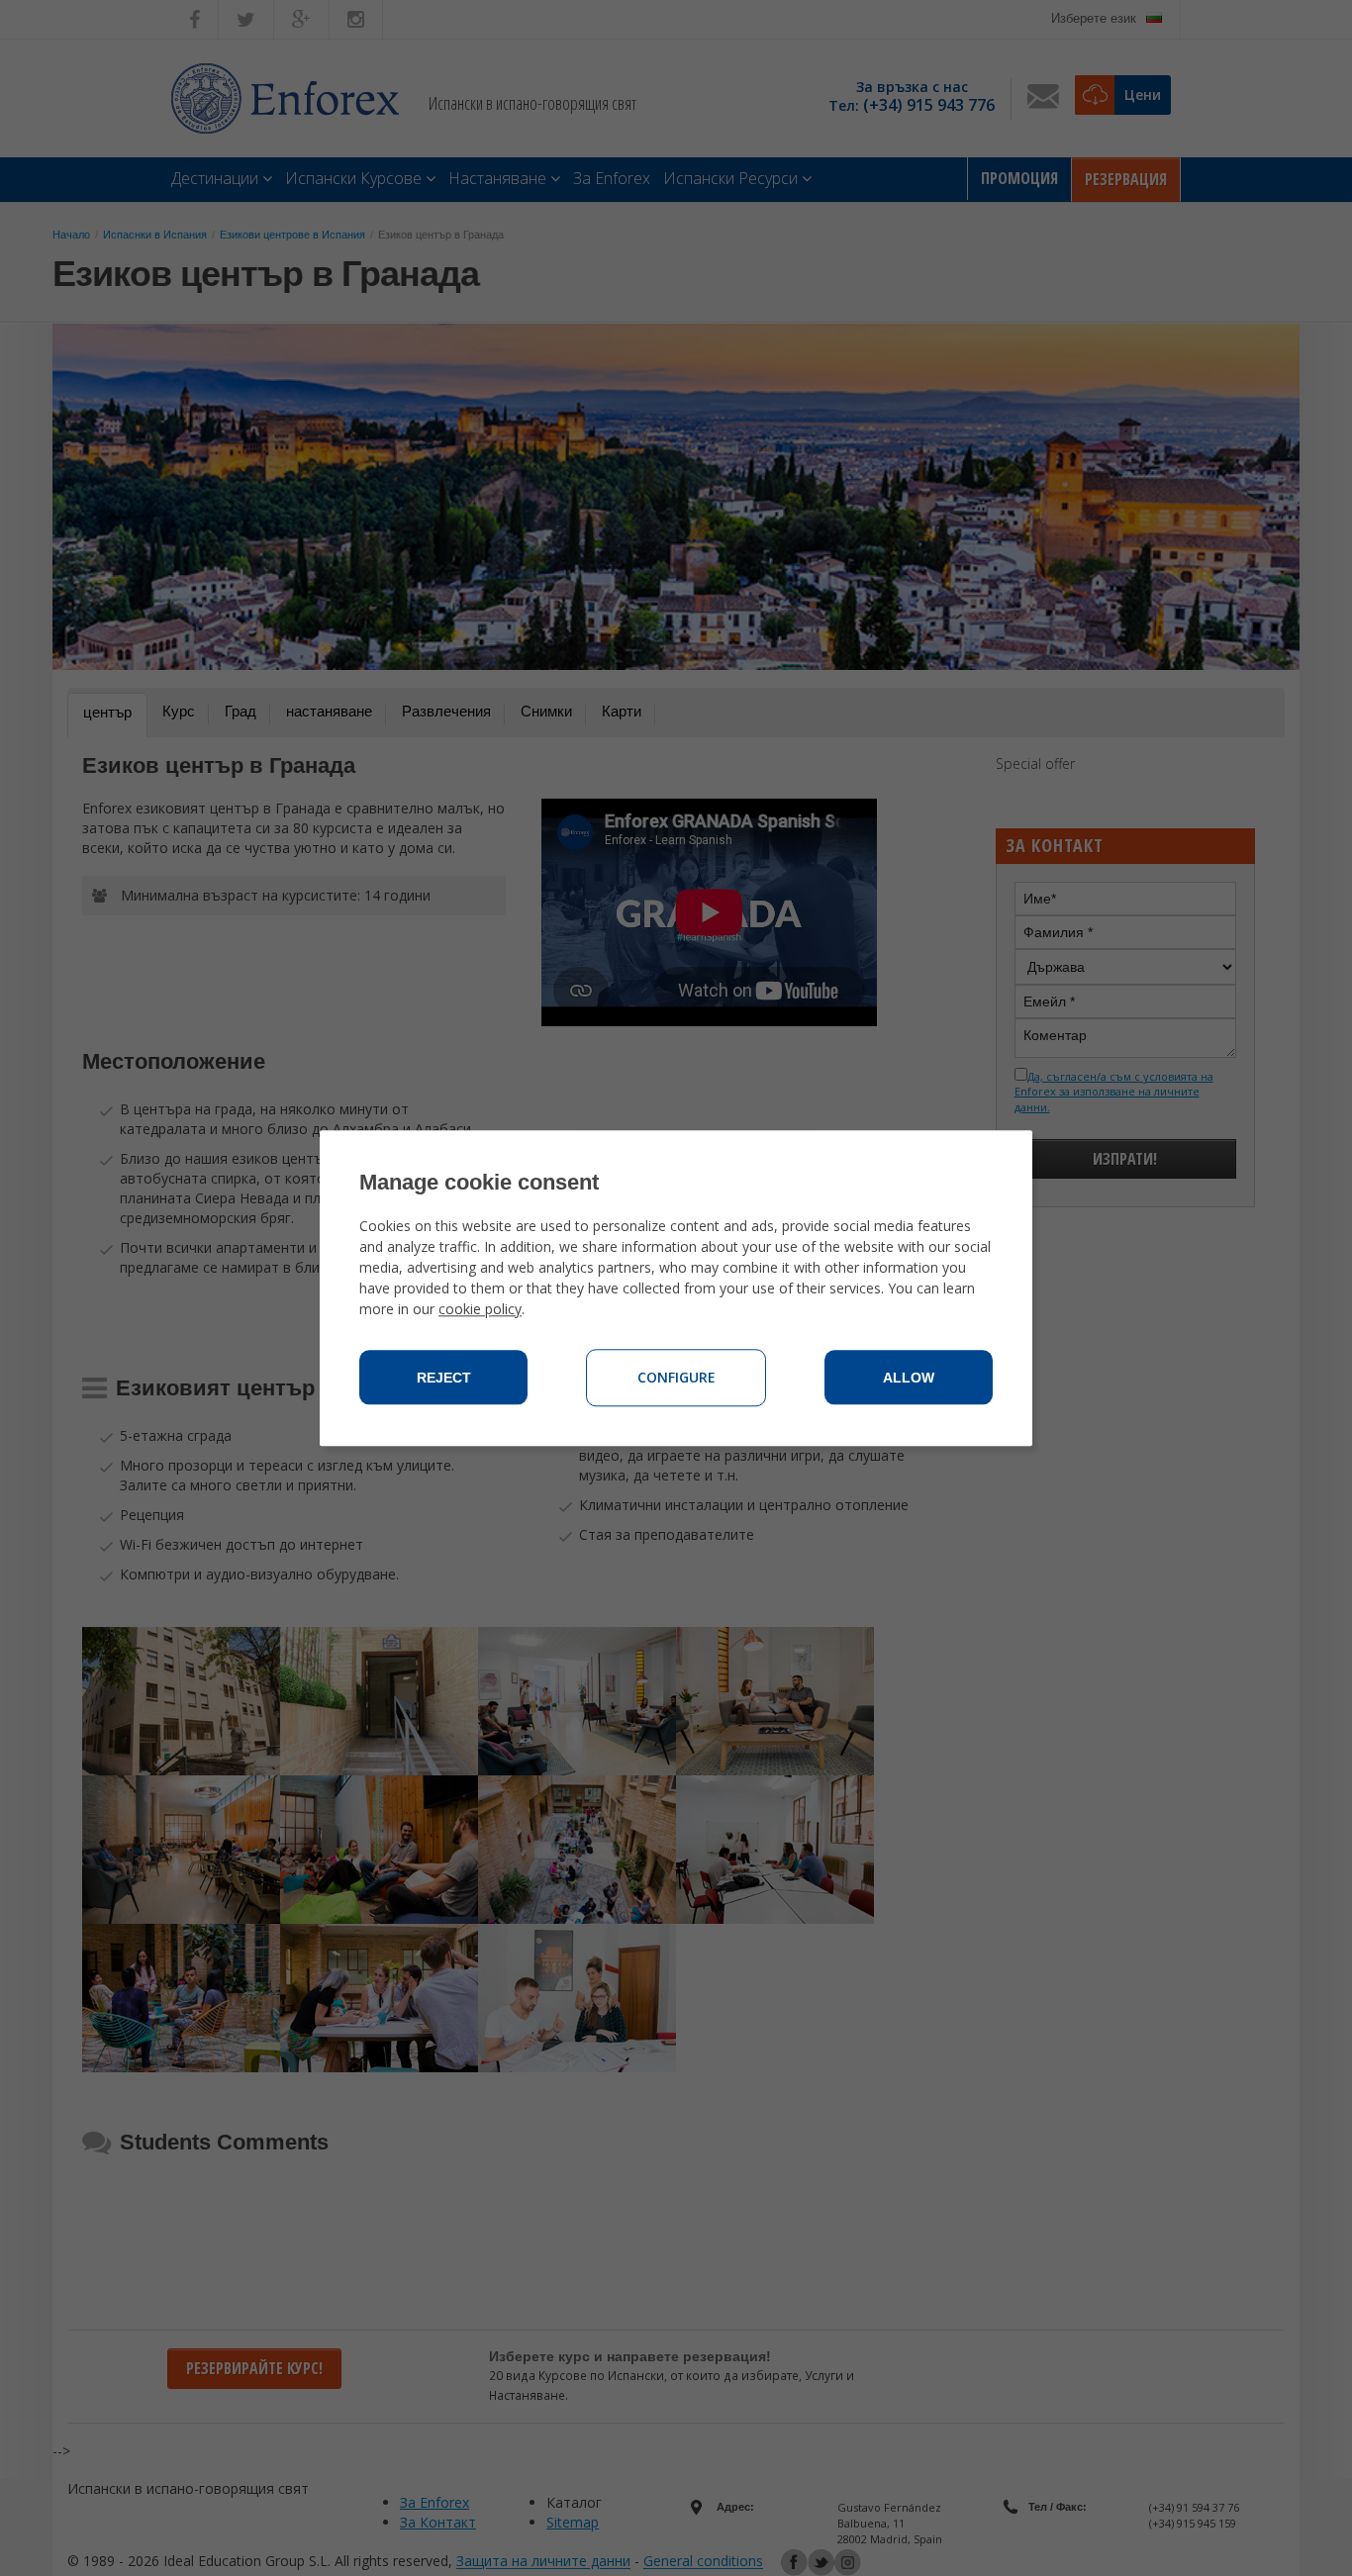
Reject (444, 1378)
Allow (909, 1378)
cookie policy (480, 1309)
